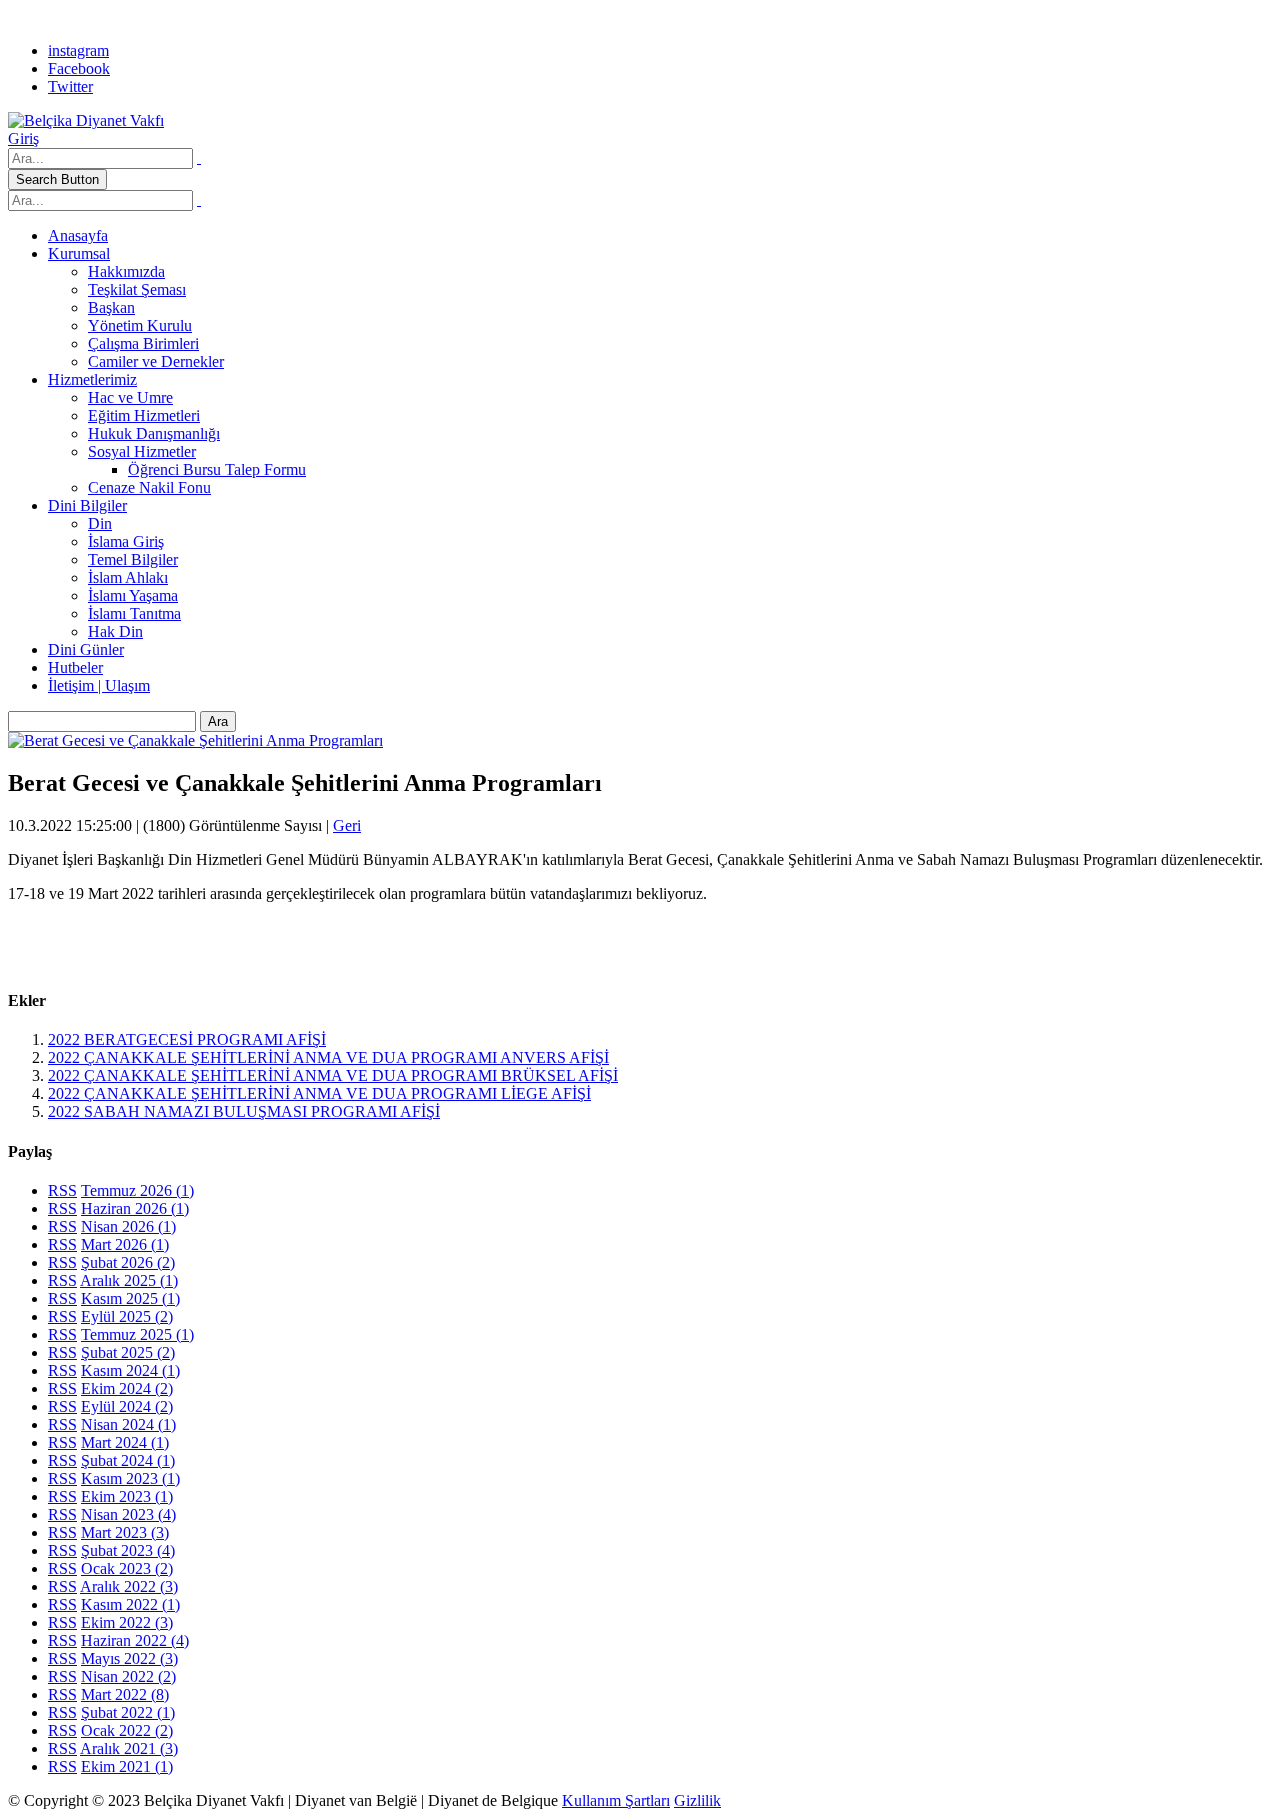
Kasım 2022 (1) (130, 1604)
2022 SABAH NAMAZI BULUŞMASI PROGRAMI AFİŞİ (244, 1111)
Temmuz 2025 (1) (137, 1334)
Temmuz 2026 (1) (137, 1190)
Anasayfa (78, 235)
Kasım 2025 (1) (130, 1298)
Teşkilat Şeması (137, 289)
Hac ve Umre (130, 397)
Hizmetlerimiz (92, 379)
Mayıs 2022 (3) (129, 1658)
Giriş (23, 138)
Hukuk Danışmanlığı (154, 433)
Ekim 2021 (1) (127, 1766)
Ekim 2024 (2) (127, 1388)
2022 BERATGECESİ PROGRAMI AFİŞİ (187, 1039)
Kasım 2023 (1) (130, 1478)
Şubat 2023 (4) (128, 1550)
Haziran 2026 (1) (135, 1208)
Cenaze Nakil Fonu (149, 487)
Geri (347, 825)
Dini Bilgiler (87, 505)
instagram (78, 50)
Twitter (70, 86)
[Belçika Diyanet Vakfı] (86, 120)
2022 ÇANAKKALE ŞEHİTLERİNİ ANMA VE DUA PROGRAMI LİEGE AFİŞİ (319, 1093)
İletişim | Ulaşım (99, 685)
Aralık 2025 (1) (129, 1280)
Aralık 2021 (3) (129, 1748)
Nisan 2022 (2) (128, 1676)
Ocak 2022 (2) (127, 1730)
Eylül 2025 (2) (127, 1316)
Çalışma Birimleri (143, 343)
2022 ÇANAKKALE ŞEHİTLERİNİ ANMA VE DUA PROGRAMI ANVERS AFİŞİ (328, 1057)
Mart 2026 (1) (125, 1244)
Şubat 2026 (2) (128, 1262)
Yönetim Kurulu (140, 325)
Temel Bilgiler (133, 559)
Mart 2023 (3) (125, 1532)
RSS (62, 1190)
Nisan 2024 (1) (128, 1424)
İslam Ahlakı (128, 577)
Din (100, 523)
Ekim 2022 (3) (127, 1622)
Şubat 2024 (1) (128, 1460)
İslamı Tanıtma (134, 613)
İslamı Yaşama (133, 595)
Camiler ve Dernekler (156, 361)
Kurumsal (79, 253)
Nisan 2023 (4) (128, 1514)
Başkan (111, 307)
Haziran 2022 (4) (135, 1640)
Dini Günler (86, 649)
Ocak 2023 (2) (127, 1568)
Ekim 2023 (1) (127, 1496)
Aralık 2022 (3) (129, 1586)
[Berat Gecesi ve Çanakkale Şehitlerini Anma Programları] (195, 740)
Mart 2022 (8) (125, 1694)
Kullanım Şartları (616, 1800)
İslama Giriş (126, 541)
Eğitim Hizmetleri (144, 415)
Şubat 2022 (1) (128, 1712)
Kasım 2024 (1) (130, 1370)
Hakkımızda (126, 271)
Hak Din (115, 631)
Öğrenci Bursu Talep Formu (217, 469)
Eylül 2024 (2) (127, 1406)
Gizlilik (697, 1800)
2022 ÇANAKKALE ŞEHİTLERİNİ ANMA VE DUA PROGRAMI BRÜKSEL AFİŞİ (333, 1075)
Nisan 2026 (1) (128, 1226)
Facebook (79, 68)
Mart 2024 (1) (125, 1442)
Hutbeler (75, 667)
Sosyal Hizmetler (142, 451)
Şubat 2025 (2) (128, 1352)
